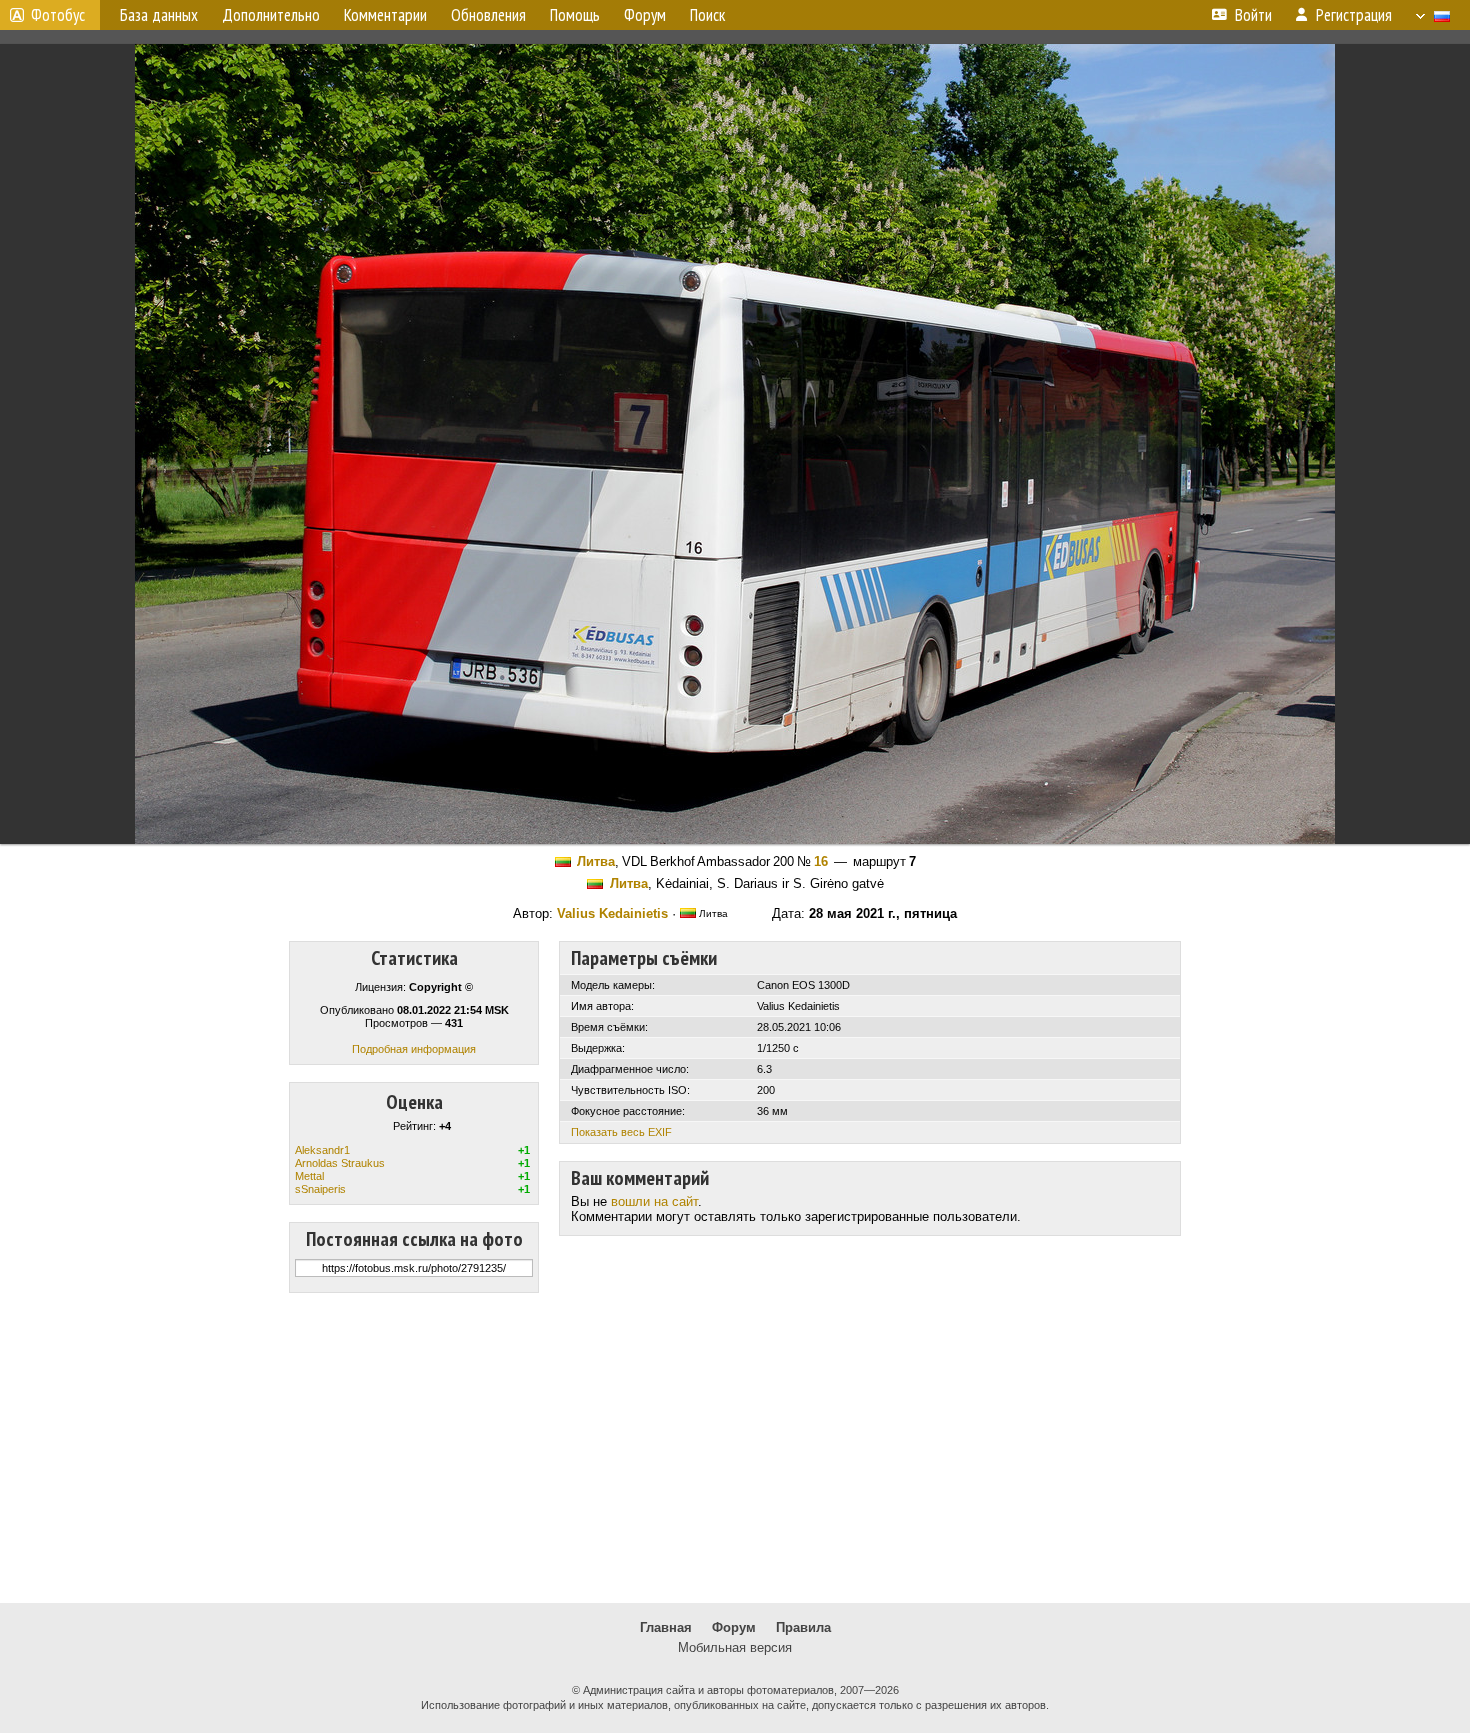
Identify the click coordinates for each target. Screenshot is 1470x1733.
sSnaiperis (320, 1189)
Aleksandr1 (322, 1150)
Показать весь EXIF (621, 1132)
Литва (596, 861)
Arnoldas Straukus (340, 1163)
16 (821, 861)
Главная (666, 1627)
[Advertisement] (735, 1448)
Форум (734, 1627)
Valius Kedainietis (612, 913)
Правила (803, 1627)
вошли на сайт (654, 1201)
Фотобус (58, 15)
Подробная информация (414, 1049)
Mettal (309, 1176)
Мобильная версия (735, 1647)
